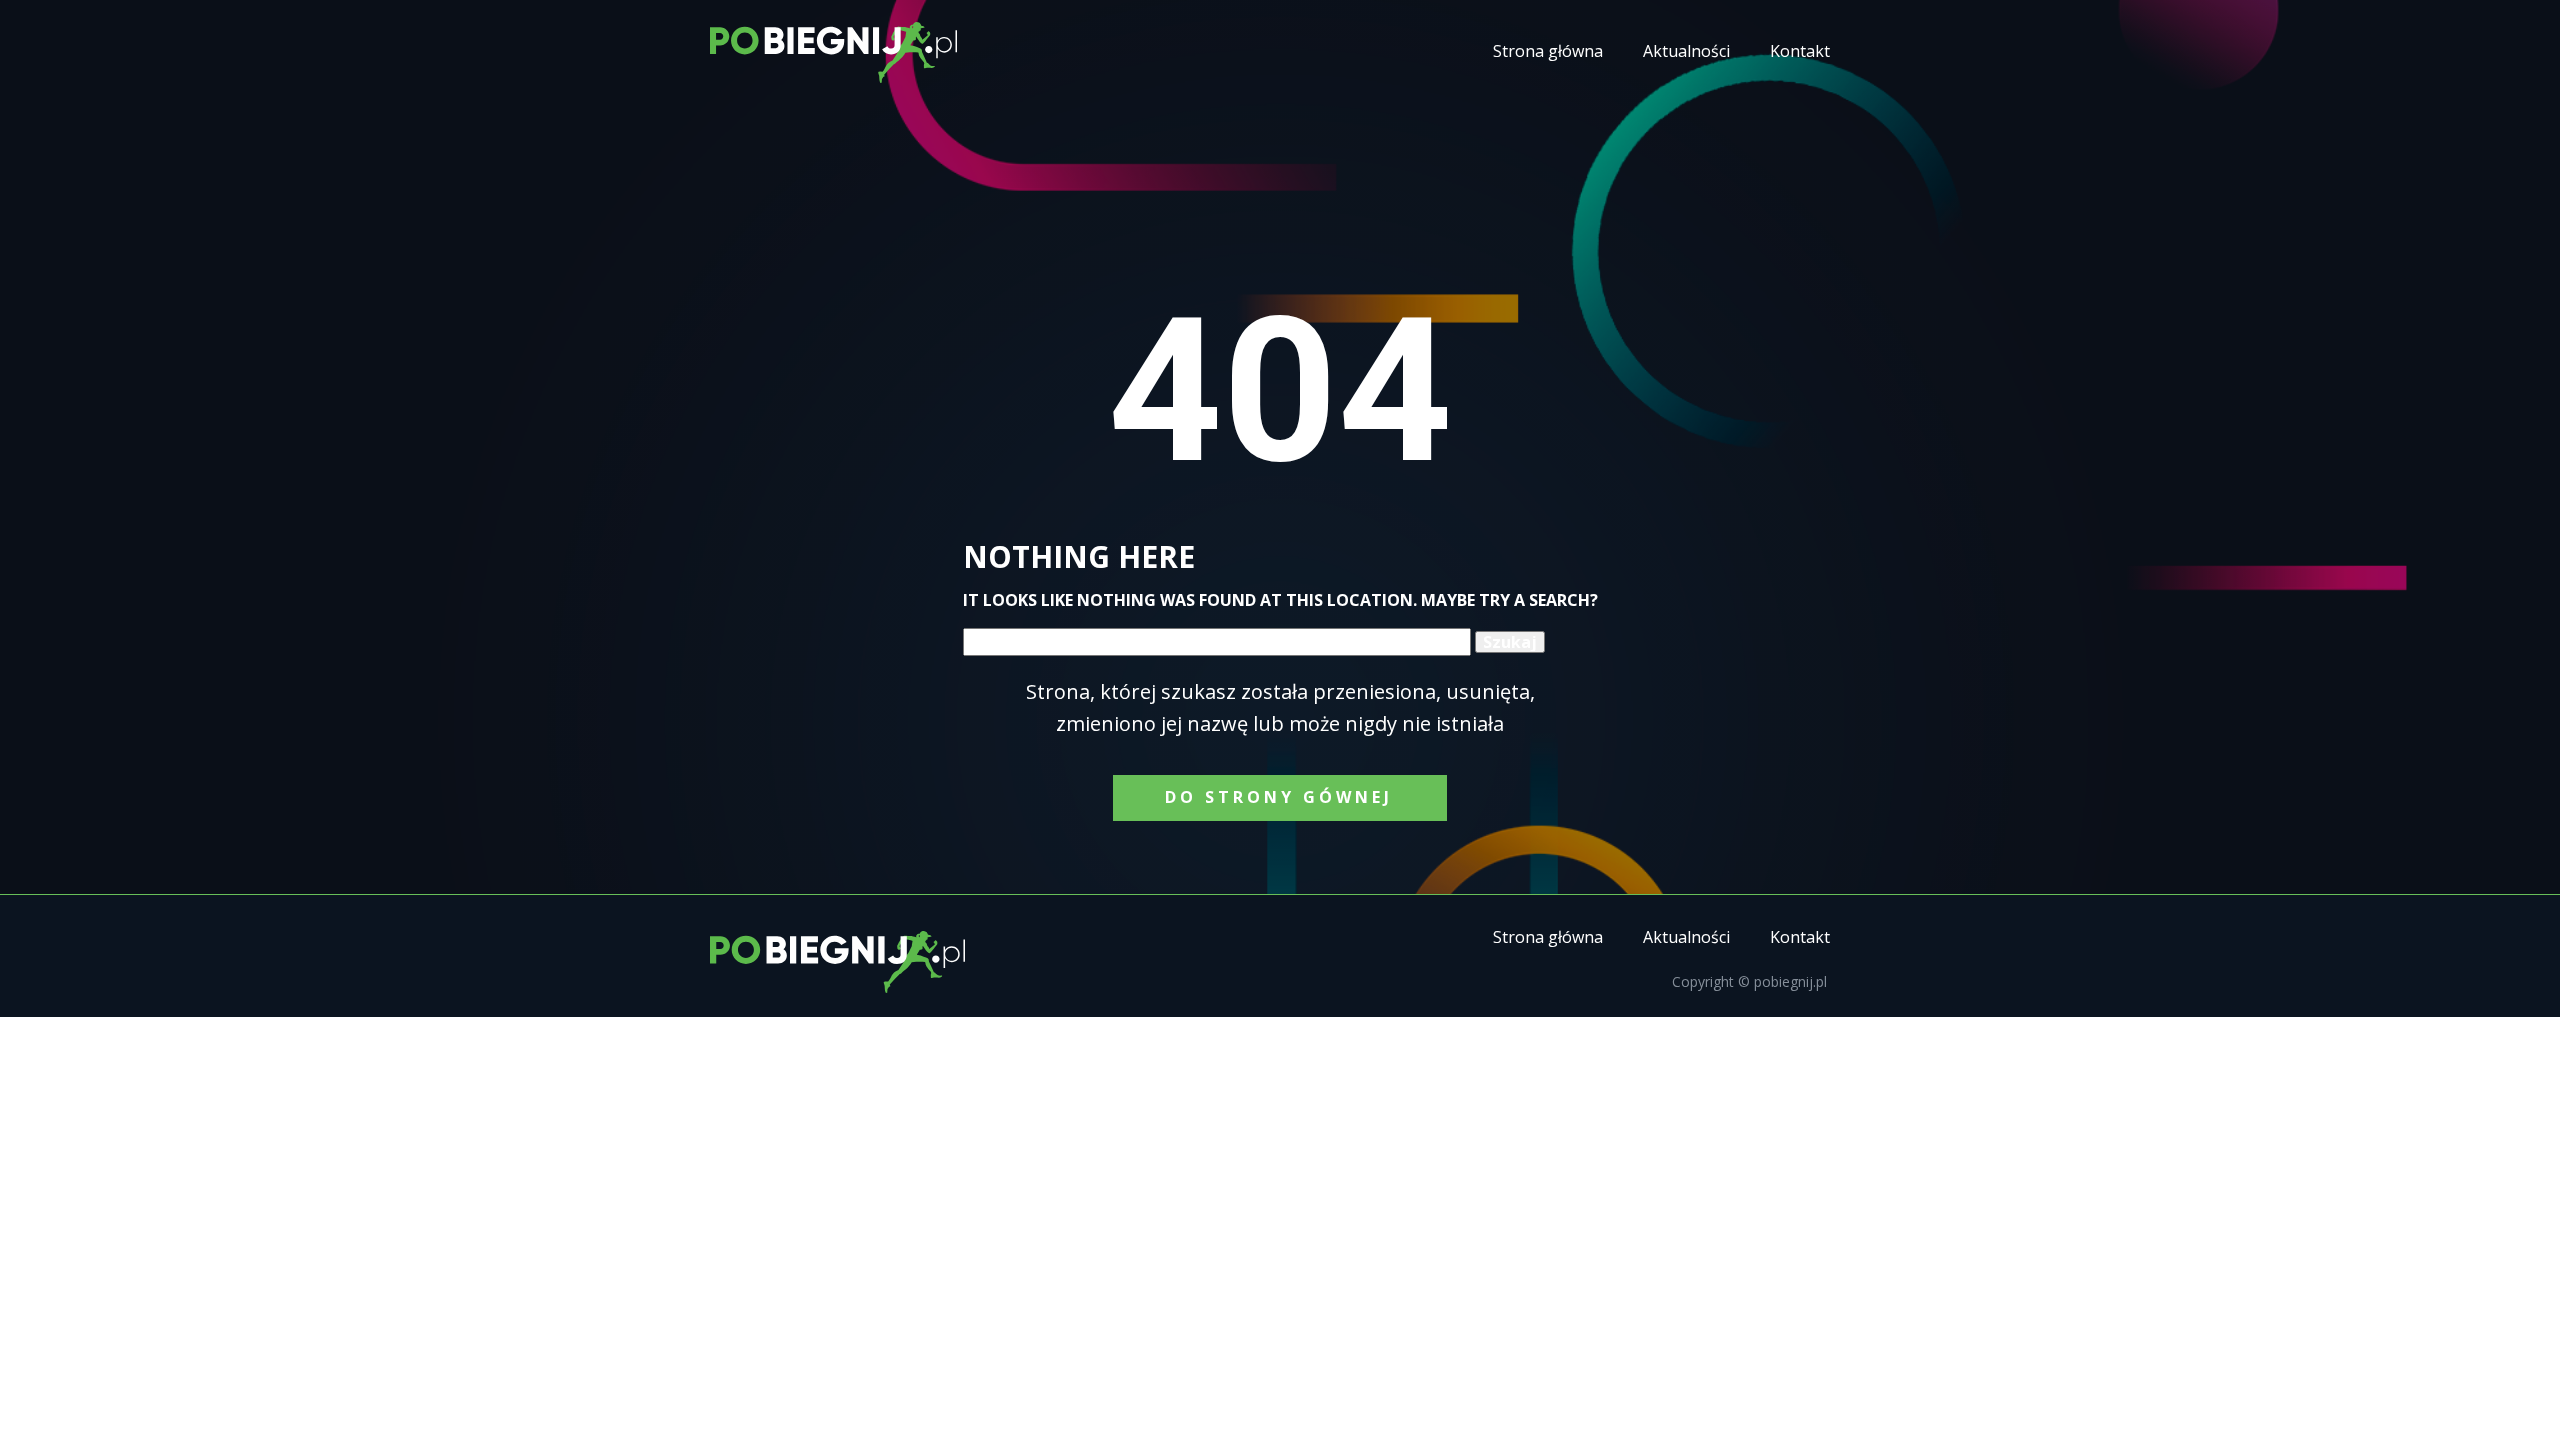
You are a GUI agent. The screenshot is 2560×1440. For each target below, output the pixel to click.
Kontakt (1800, 51)
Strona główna (1548, 51)
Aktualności (1686, 51)
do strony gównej (1279, 797)
